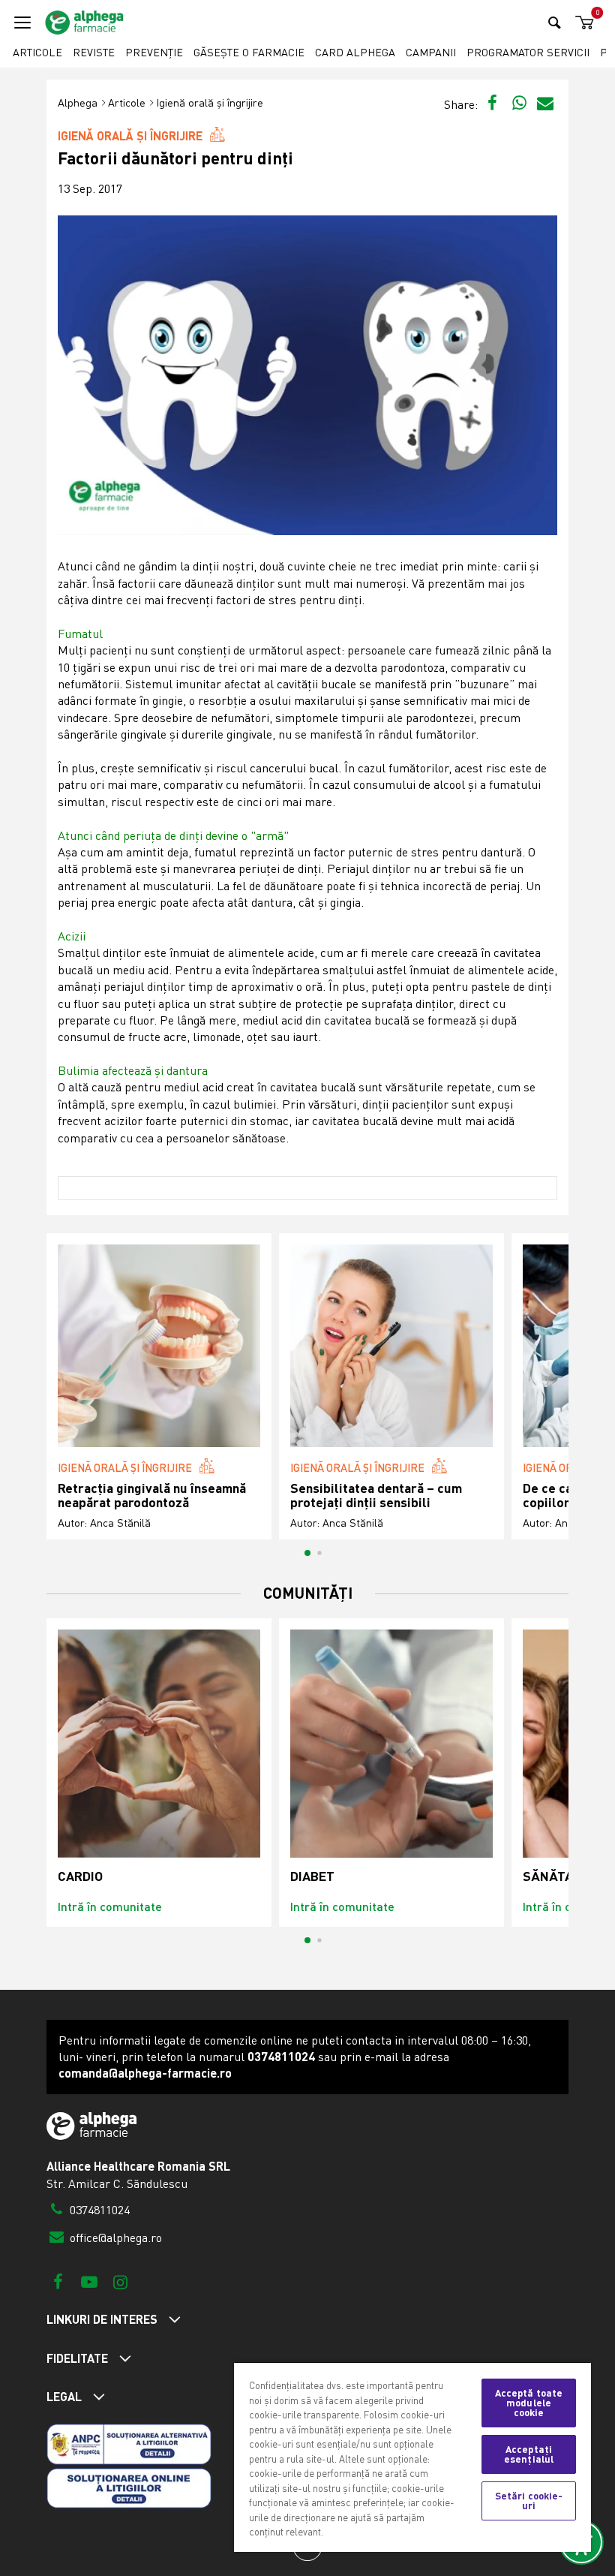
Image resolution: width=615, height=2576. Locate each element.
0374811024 (98, 2210)
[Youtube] (89, 2281)
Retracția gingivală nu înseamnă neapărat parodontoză (152, 1496)
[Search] (555, 22)
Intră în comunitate (110, 1906)
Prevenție (154, 52)
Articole (37, 52)
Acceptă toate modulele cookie (529, 2403)
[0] (582, 23)
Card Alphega (355, 52)
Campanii (431, 52)
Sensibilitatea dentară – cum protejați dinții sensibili (376, 1496)
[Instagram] (120, 2281)
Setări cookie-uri (529, 2501)
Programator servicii (528, 52)
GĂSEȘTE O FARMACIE (249, 52)
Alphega (78, 102)
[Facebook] (58, 2281)
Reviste (94, 52)
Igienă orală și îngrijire (210, 102)
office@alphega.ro (114, 2237)
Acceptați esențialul (529, 2454)
